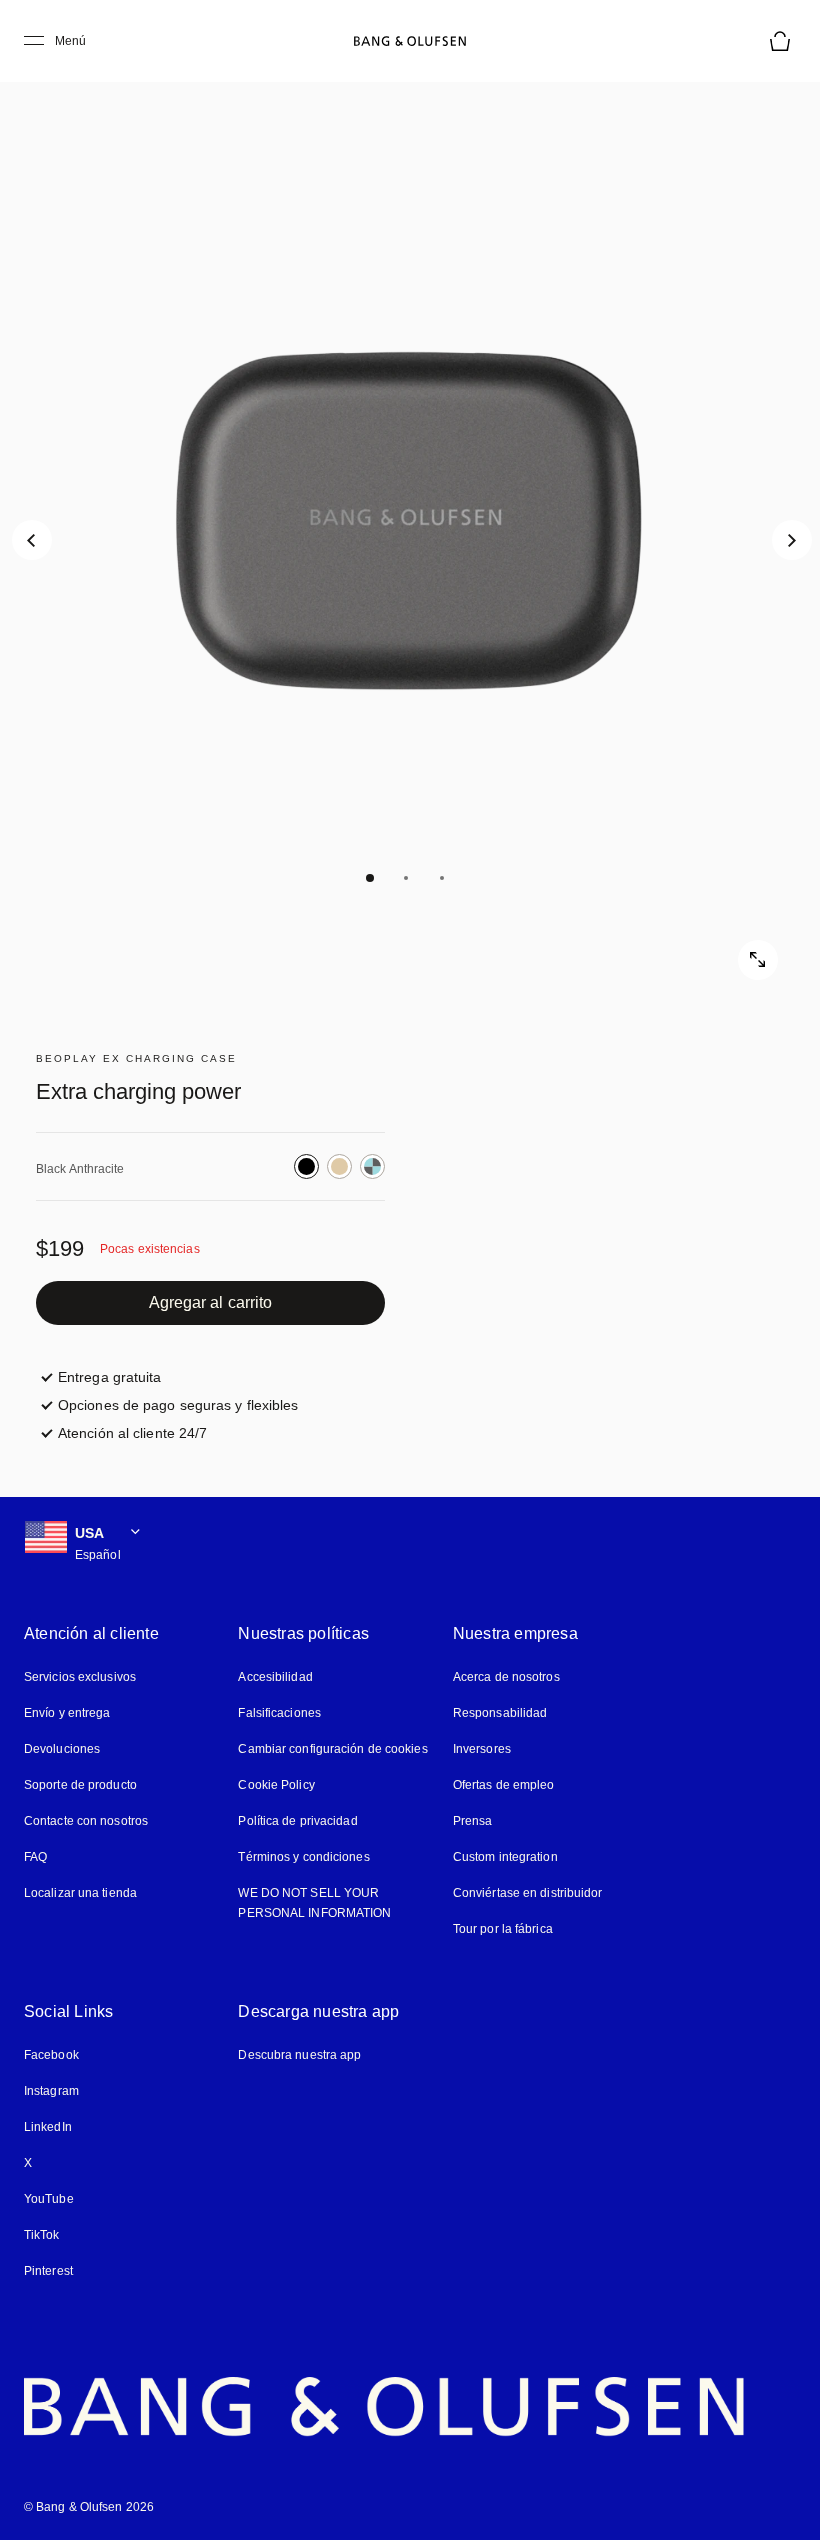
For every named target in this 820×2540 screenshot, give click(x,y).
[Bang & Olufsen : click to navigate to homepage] (410, 41)
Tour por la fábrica (503, 1929)
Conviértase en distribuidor (528, 1893)
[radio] (306, 1166)
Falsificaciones (279, 1713)
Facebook (51, 2055)
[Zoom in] (758, 960)
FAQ (35, 1857)
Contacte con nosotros (86, 1821)
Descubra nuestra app (299, 2055)
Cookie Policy (276, 1785)
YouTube (49, 2199)
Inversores (482, 1749)
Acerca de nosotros (506, 1677)
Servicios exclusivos (80, 1677)
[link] (210, 1303)
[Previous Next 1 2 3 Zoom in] (410, 520)
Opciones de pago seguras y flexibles (178, 1405)
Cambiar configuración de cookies (332, 1749)
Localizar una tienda (80, 1893)
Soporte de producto (80, 1785)
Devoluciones (62, 1749)
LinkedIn (48, 2127)
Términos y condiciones (303, 1857)
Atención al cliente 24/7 (132, 1433)
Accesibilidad (275, 1677)
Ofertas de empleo (504, 1785)
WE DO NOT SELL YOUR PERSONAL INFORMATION (314, 1903)
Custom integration (505, 1857)
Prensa (473, 1821)
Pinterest (48, 2271)
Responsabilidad (500, 1713)
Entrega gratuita (110, 1377)
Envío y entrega (67, 1713)
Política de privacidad (297, 1821)
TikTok (42, 2235)
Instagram (51, 2091)
